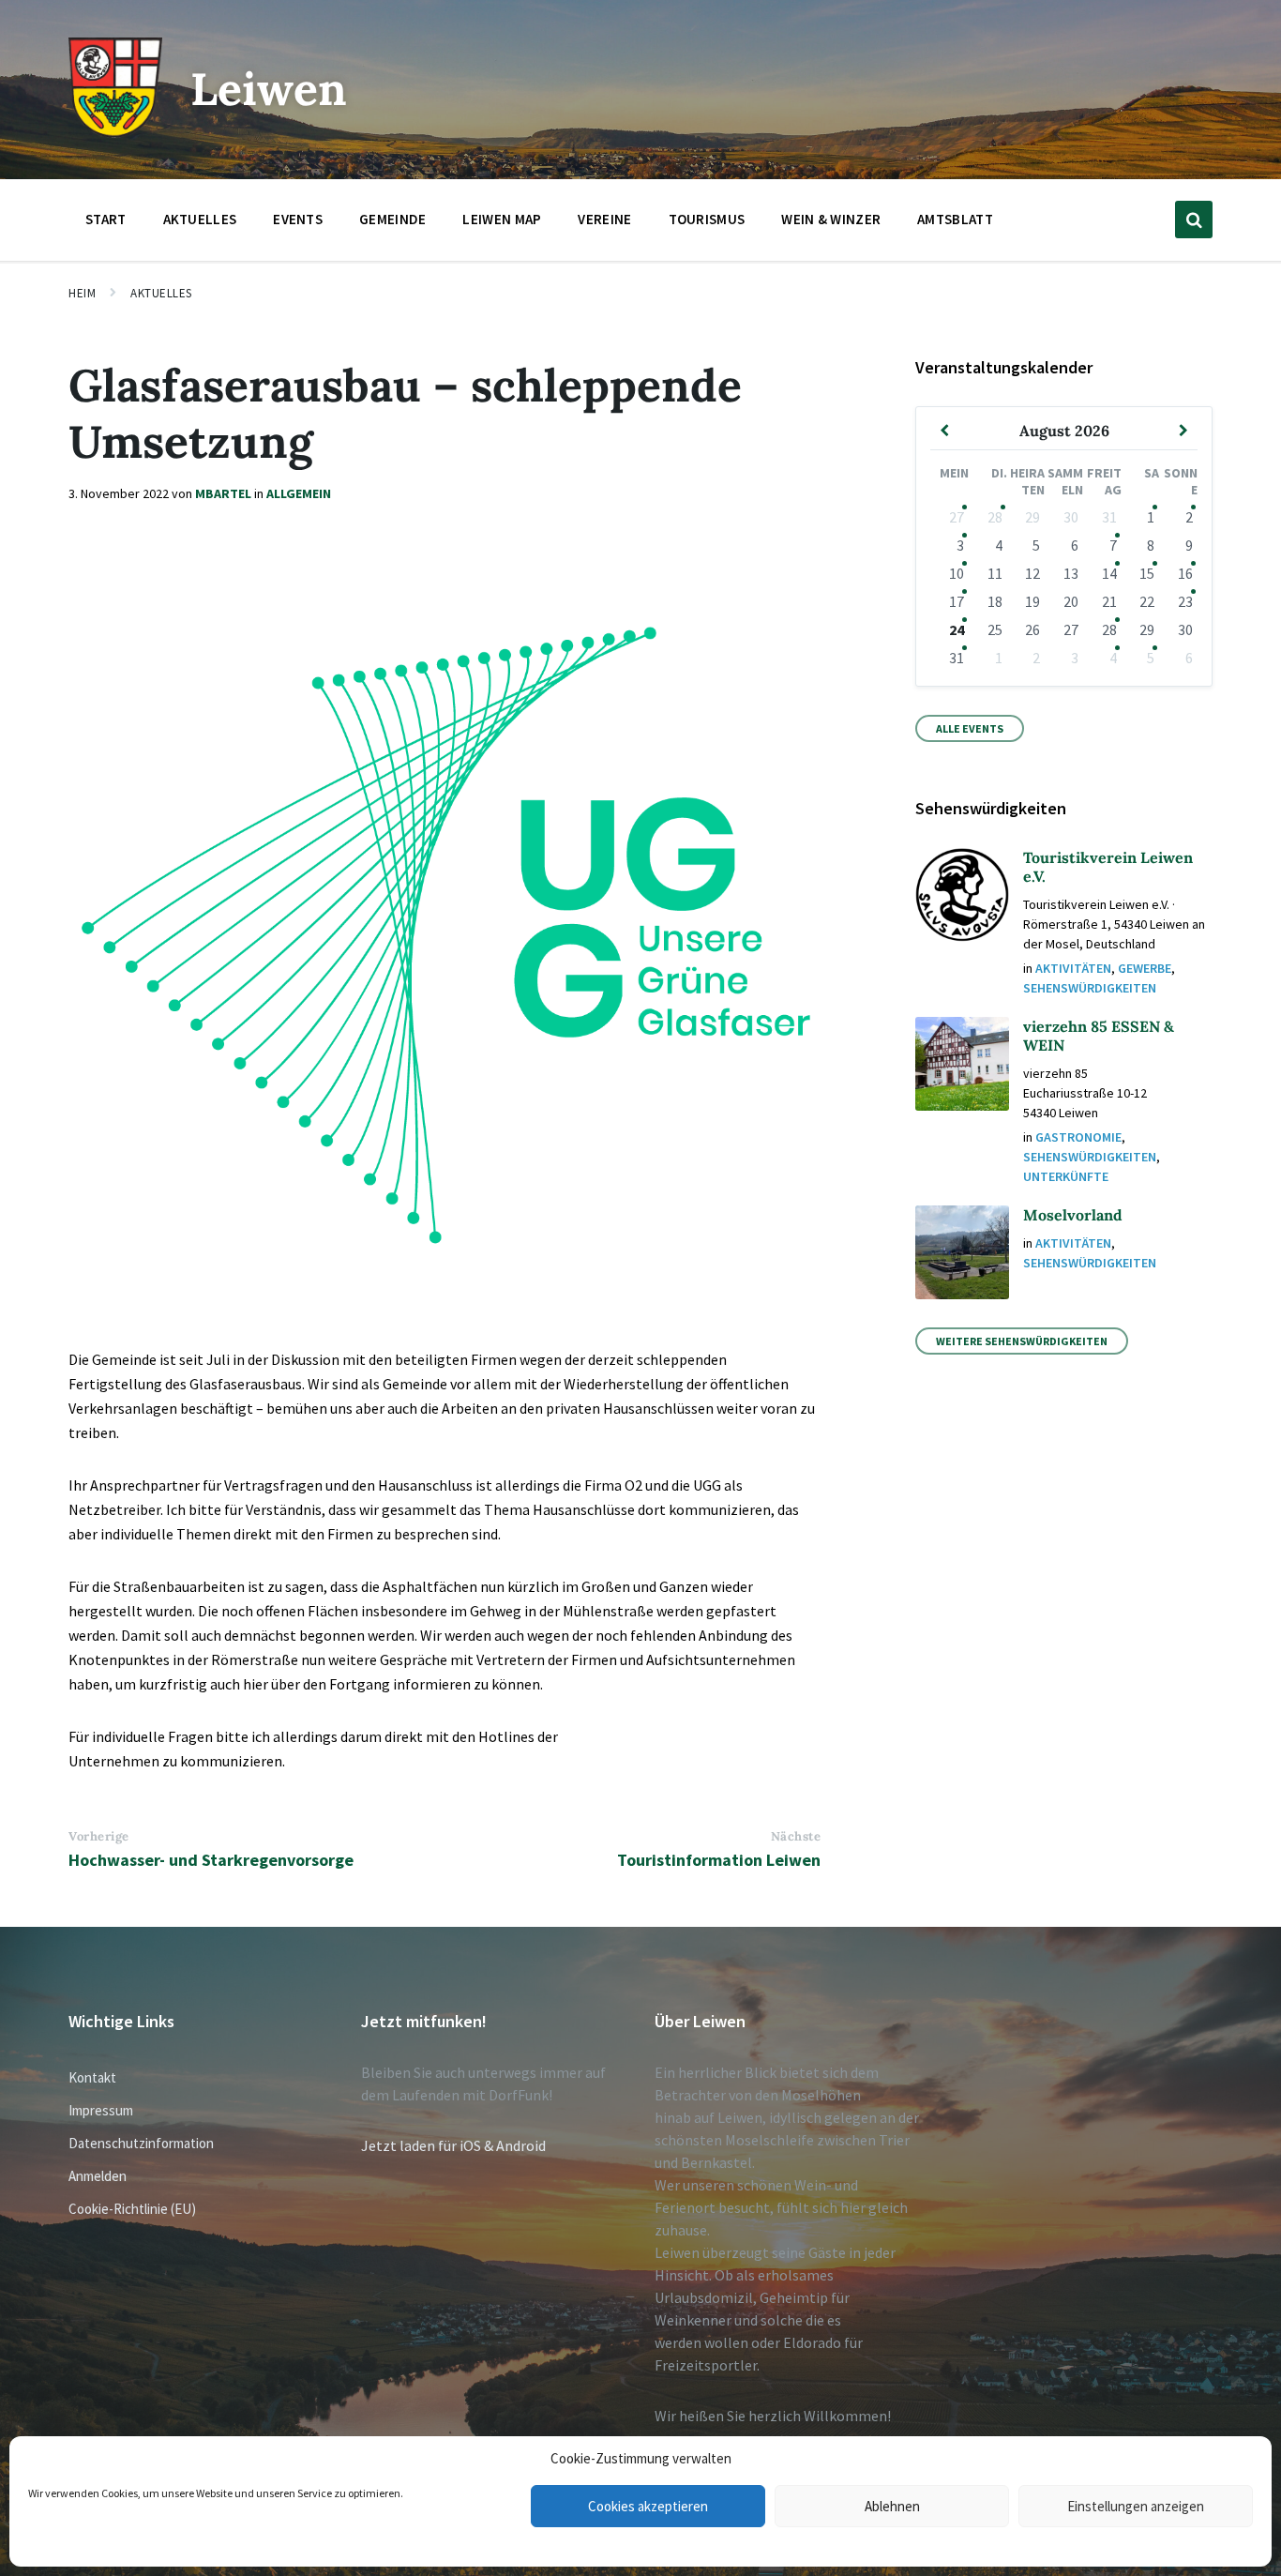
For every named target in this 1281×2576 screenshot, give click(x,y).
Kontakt (92, 2077)
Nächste (796, 1836)
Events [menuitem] (298, 219)
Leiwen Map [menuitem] (502, 219)
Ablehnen (892, 2506)
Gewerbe (1145, 968)
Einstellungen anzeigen (1136, 2506)
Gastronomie (1078, 1137)
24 (957, 629)
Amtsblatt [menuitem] (955, 219)
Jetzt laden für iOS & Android (453, 2145)
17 (957, 601)
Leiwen (269, 89)
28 (995, 517)
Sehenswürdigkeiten (1090, 988)
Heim (82, 293)
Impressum (101, 2110)
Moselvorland (1073, 1215)
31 (957, 658)
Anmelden (98, 2176)
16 (1185, 573)
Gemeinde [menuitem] (392, 219)
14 (1109, 573)
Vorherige (99, 1836)
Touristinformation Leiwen (719, 1860)
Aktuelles (161, 293)
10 (957, 573)
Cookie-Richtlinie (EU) (132, 2209)
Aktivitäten (1073, 968)
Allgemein (299, 493)
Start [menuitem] (106, 219)
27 (957, 517)
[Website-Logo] (115, 132)
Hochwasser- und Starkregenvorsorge (211, 1860)
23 (1185, 601)
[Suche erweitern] (1194, 220)
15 (1147, 573)
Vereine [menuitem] (604, 219)
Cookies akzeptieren (648, 2506)
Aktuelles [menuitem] (200, 219)
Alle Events (970, 728)
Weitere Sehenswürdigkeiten (1022, 1341)
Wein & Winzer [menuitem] (831, 219)
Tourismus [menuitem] (707, 219)
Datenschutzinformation (141, 2143)
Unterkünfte (1066, 1176)
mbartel (223, 493)
